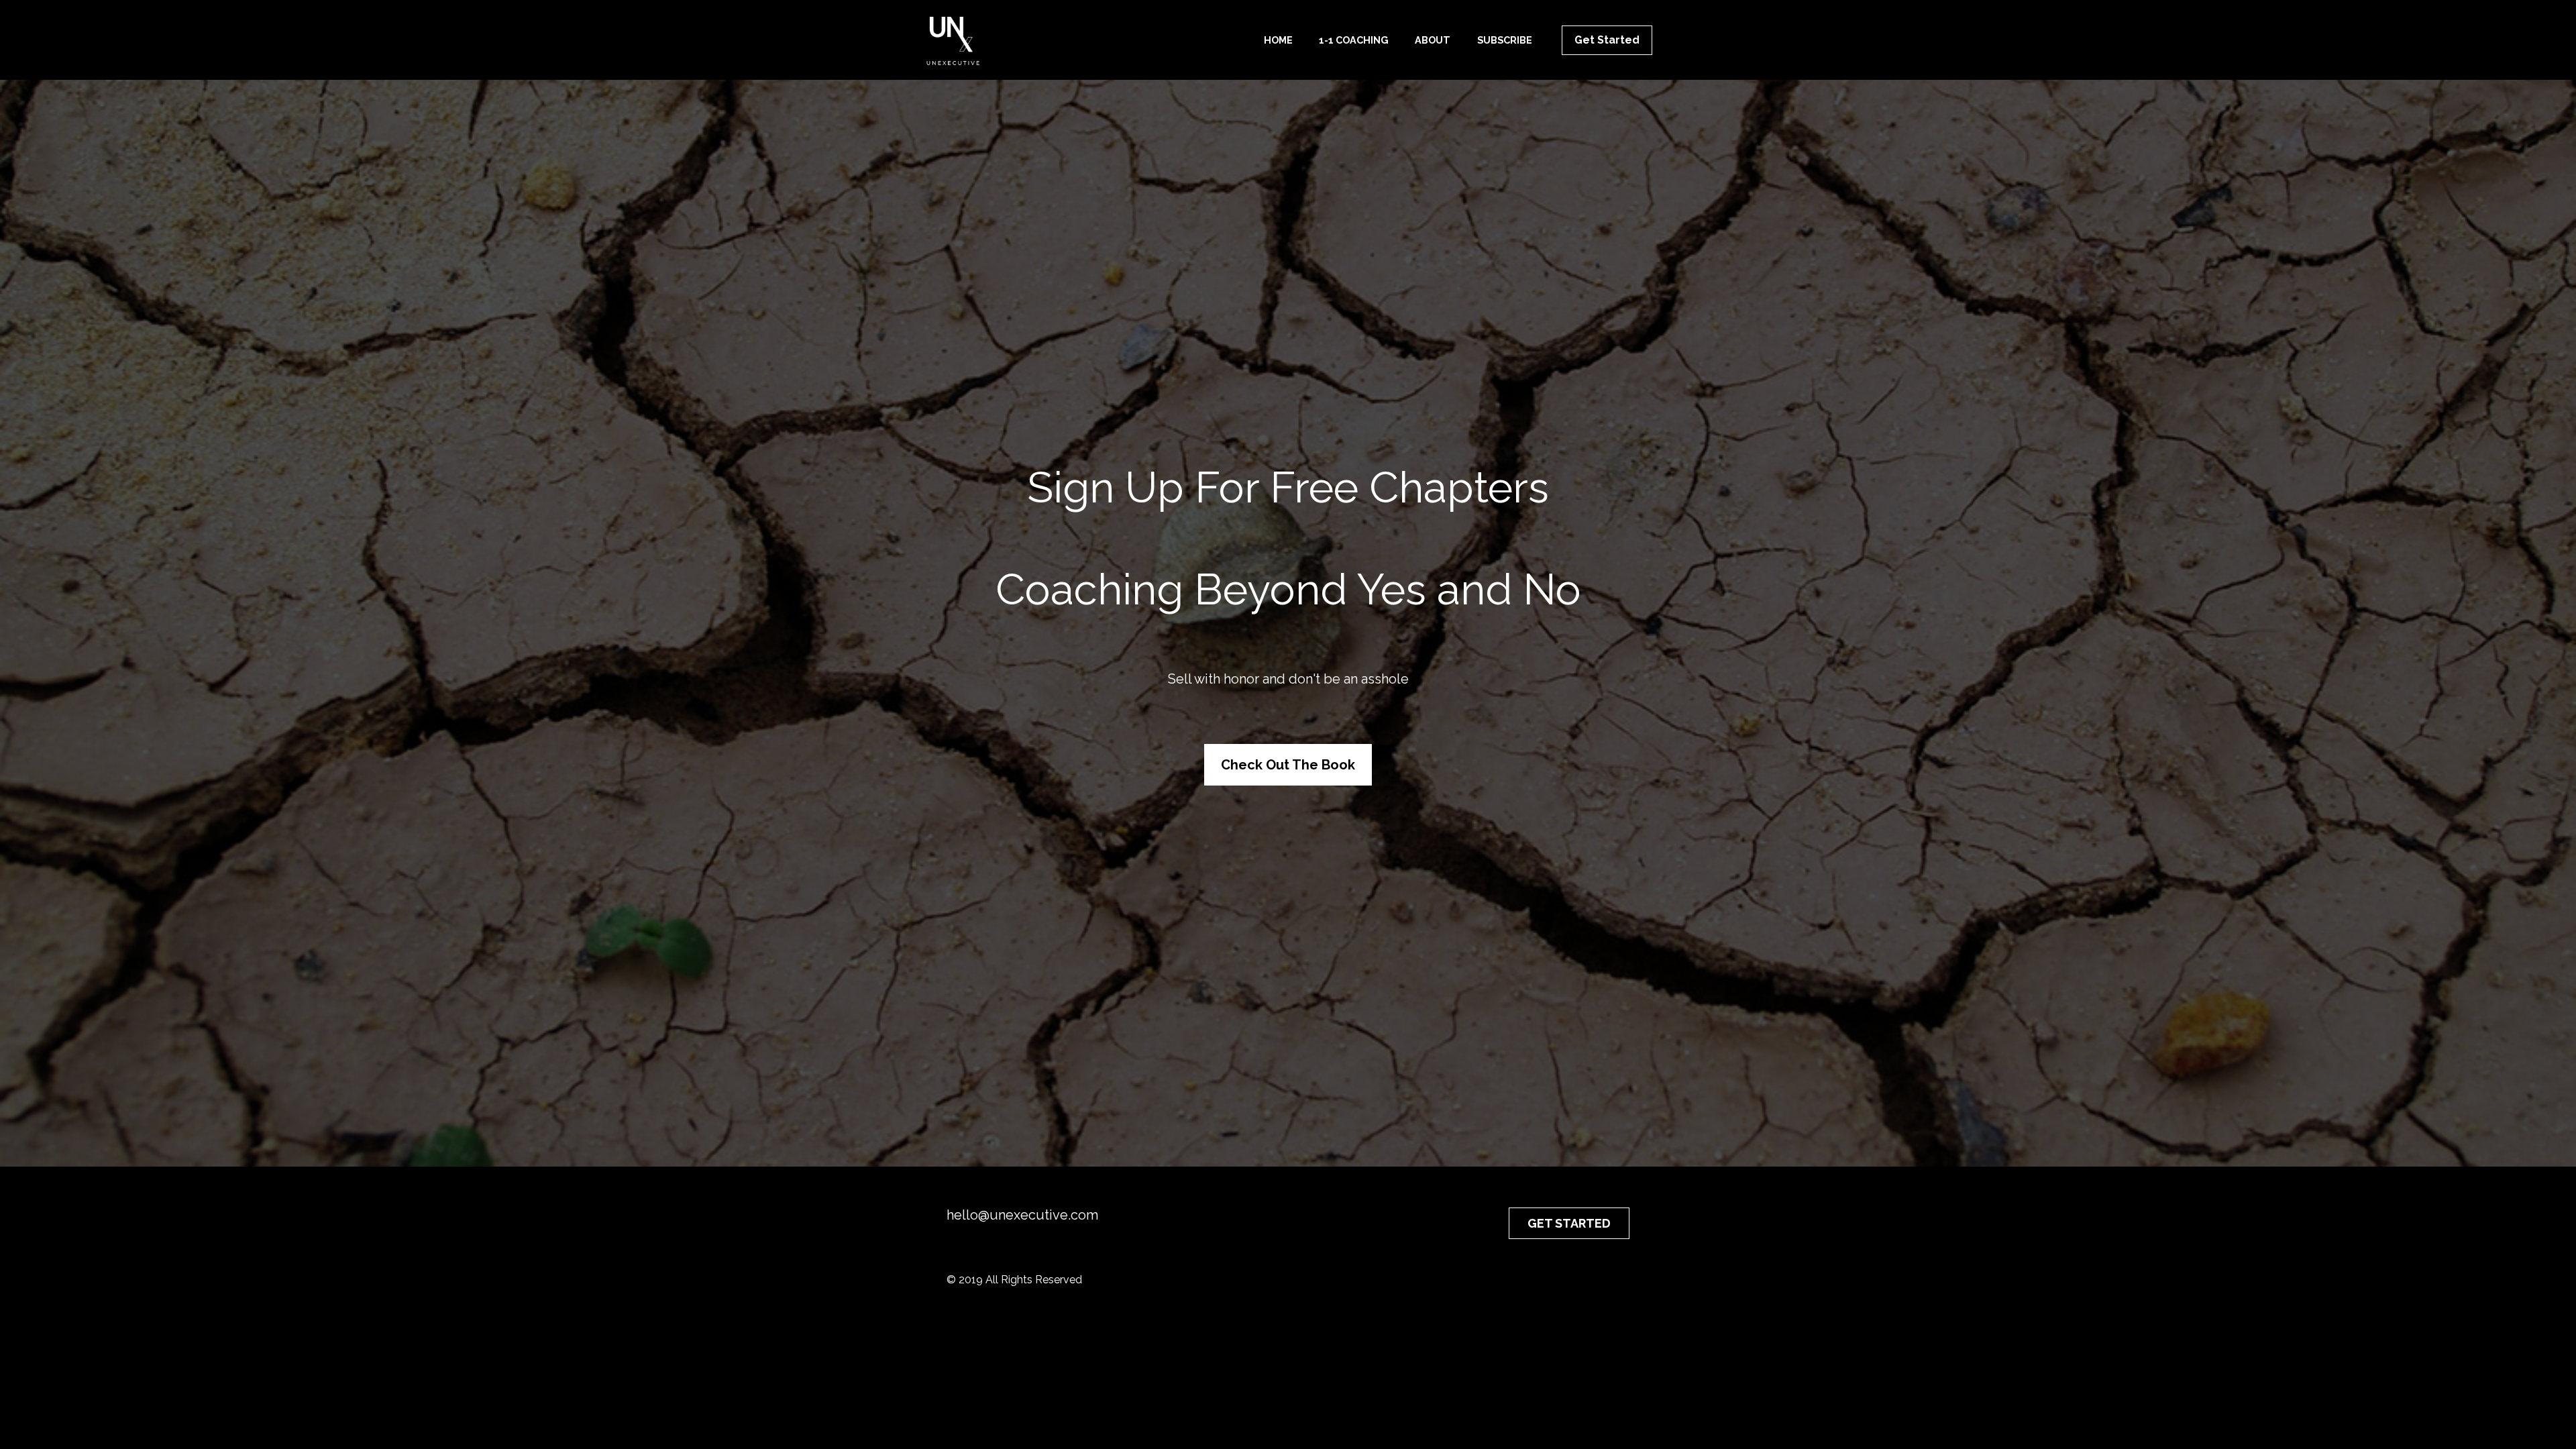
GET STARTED (1569, 1223)
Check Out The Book (1288, 765)
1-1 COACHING (1354, 40)
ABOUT (1433, 40)
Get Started (1607, 40)
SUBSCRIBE (1505, 40)
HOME (1278, 40)
